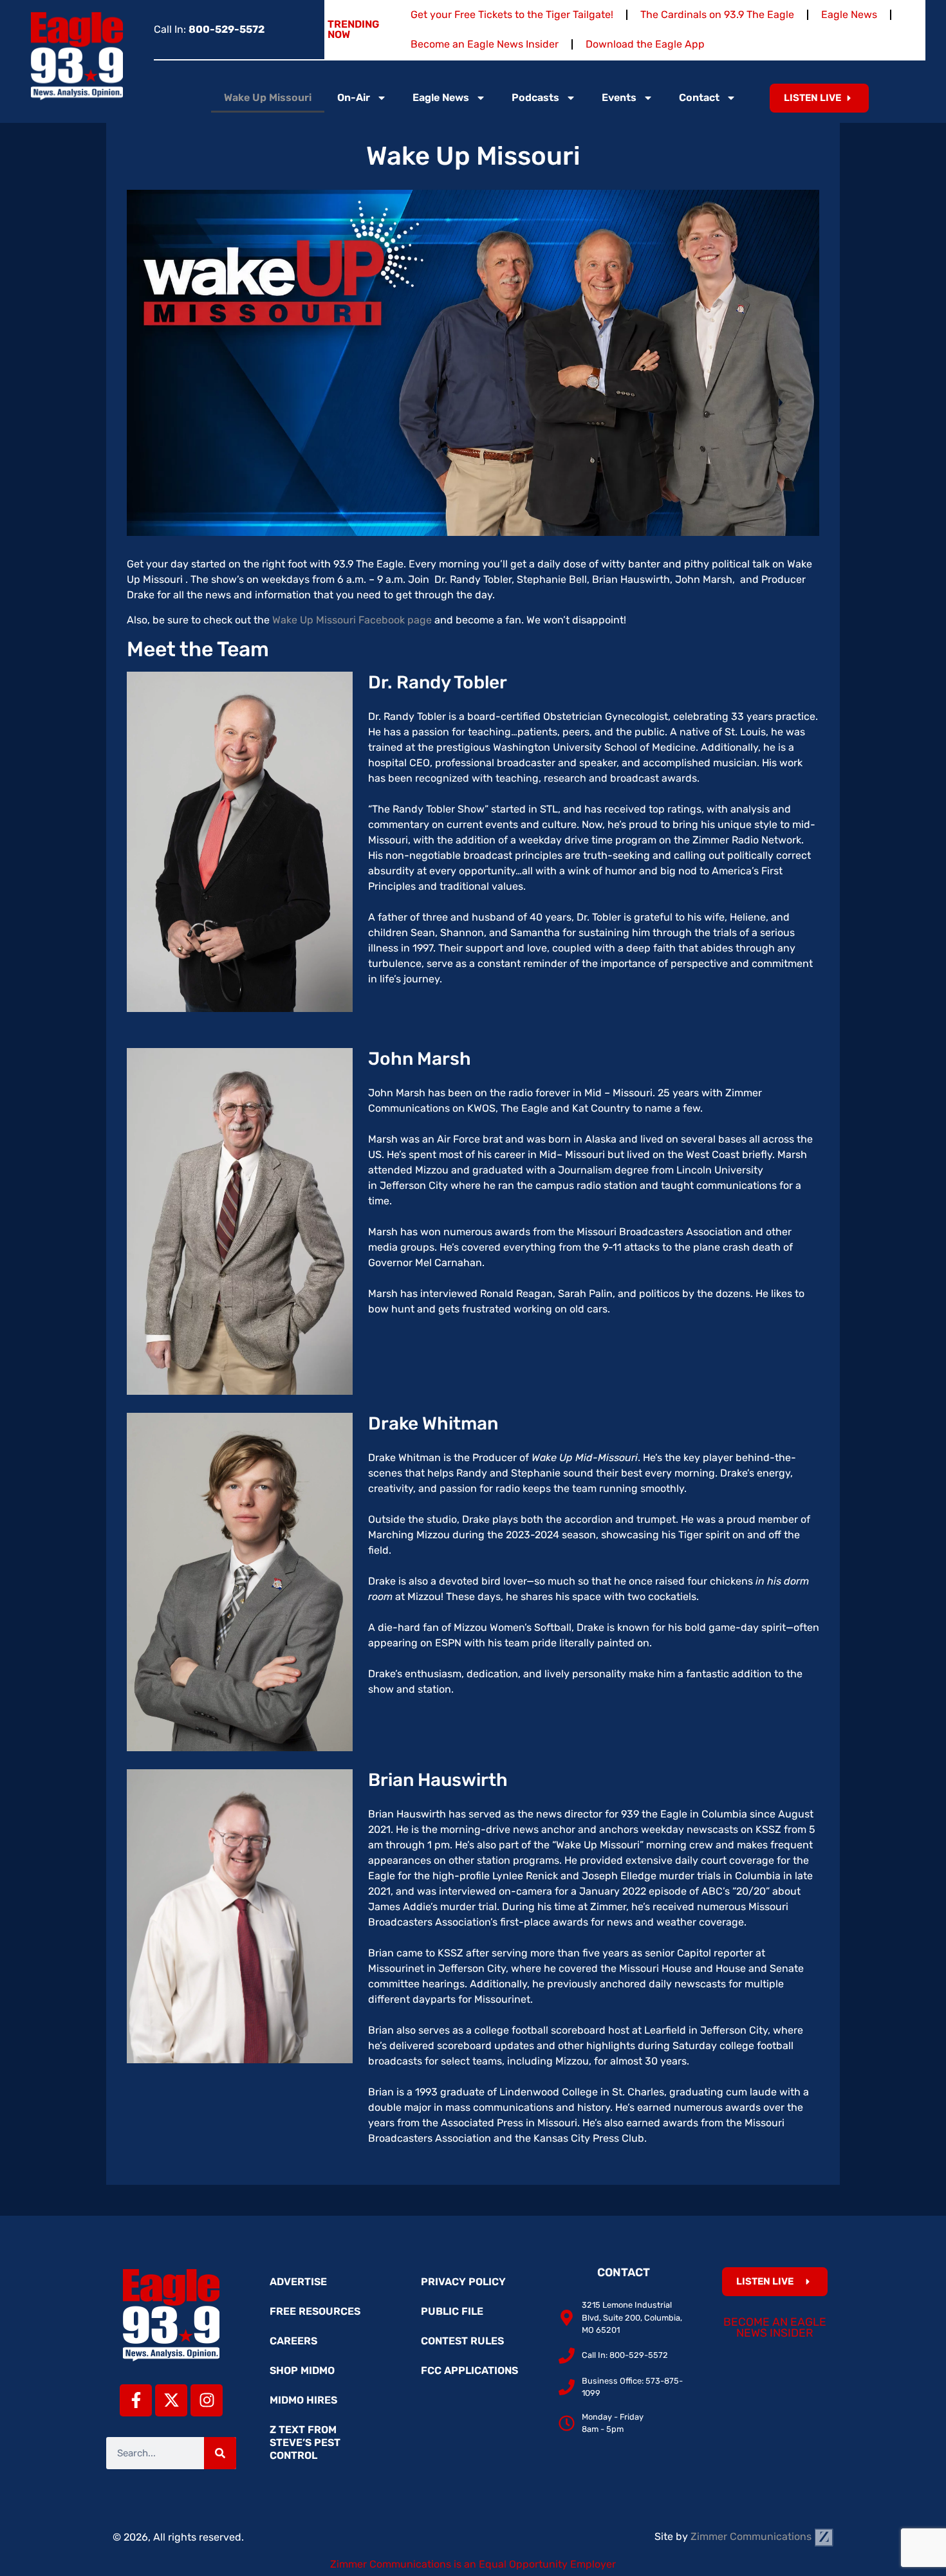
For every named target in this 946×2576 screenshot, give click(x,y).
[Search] (220, 2453)
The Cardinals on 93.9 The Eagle (717, 14)
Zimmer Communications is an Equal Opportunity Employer (473, 2564)
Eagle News (849, 14)
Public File (452, 2311)
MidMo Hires (303, 2400)
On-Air (354, 97)
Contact (699, 97)
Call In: (209, 29)
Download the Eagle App (645, 44)
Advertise (298, 2282)
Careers (293, 2341)
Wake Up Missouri (268, 97)
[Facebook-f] (136, 2400)
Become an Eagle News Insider (485, 44)
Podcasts (535, 97)
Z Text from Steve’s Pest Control (305, 2443)
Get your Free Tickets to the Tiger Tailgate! (512, 14)
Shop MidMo (302, 2370)
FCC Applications (469, 2370)
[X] (171, 2400)
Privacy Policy (463, 2282)
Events (619, 97)
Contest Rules (462, 2341)
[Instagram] (207, 2400)
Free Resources (315, 2311)
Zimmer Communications (752, 2536)
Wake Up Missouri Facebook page (352, 620)
